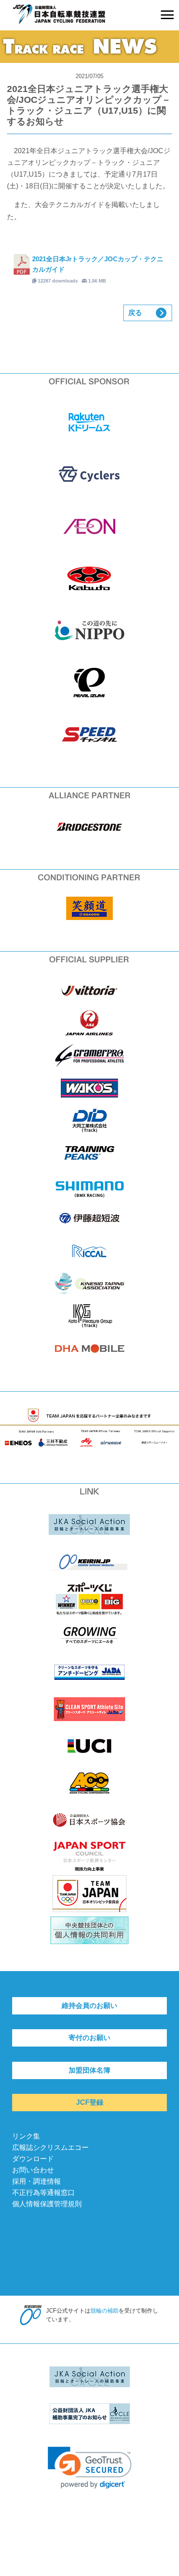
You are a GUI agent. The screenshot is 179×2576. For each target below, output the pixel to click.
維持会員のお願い (89, 2006)
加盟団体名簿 (89, 2070)
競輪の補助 (104, 2311)
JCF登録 (90, 2102)
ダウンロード (33, 2159)
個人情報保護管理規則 (47, 2204)
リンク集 (26, 2136)
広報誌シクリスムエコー (50, 2147)
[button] (90, 2468)
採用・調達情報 (36, 2181)
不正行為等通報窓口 (43, 2193)
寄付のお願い (89, 2038)
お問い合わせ (33, 2170)
